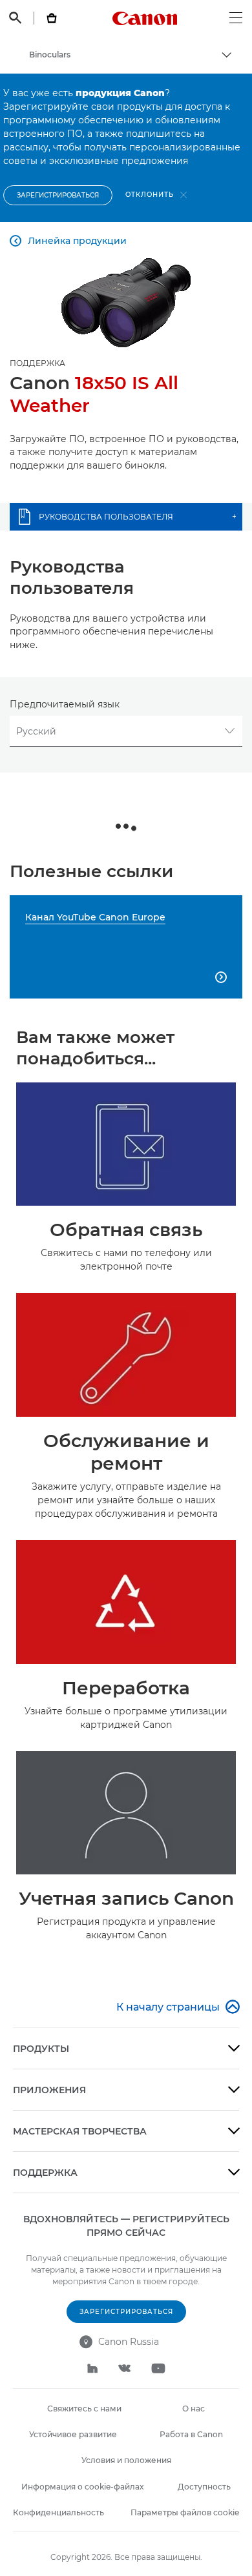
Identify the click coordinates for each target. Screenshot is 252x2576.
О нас (194, 2409)
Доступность (204, 2487)
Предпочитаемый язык (65, 704)
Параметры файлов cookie (185, 2512)
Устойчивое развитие (73, 2434)
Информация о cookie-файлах (82, 2487)
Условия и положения (126, 2460)
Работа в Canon (191, 2434)
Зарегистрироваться (58, 195)
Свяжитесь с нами (84, 2409)
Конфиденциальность (58, 2512)
